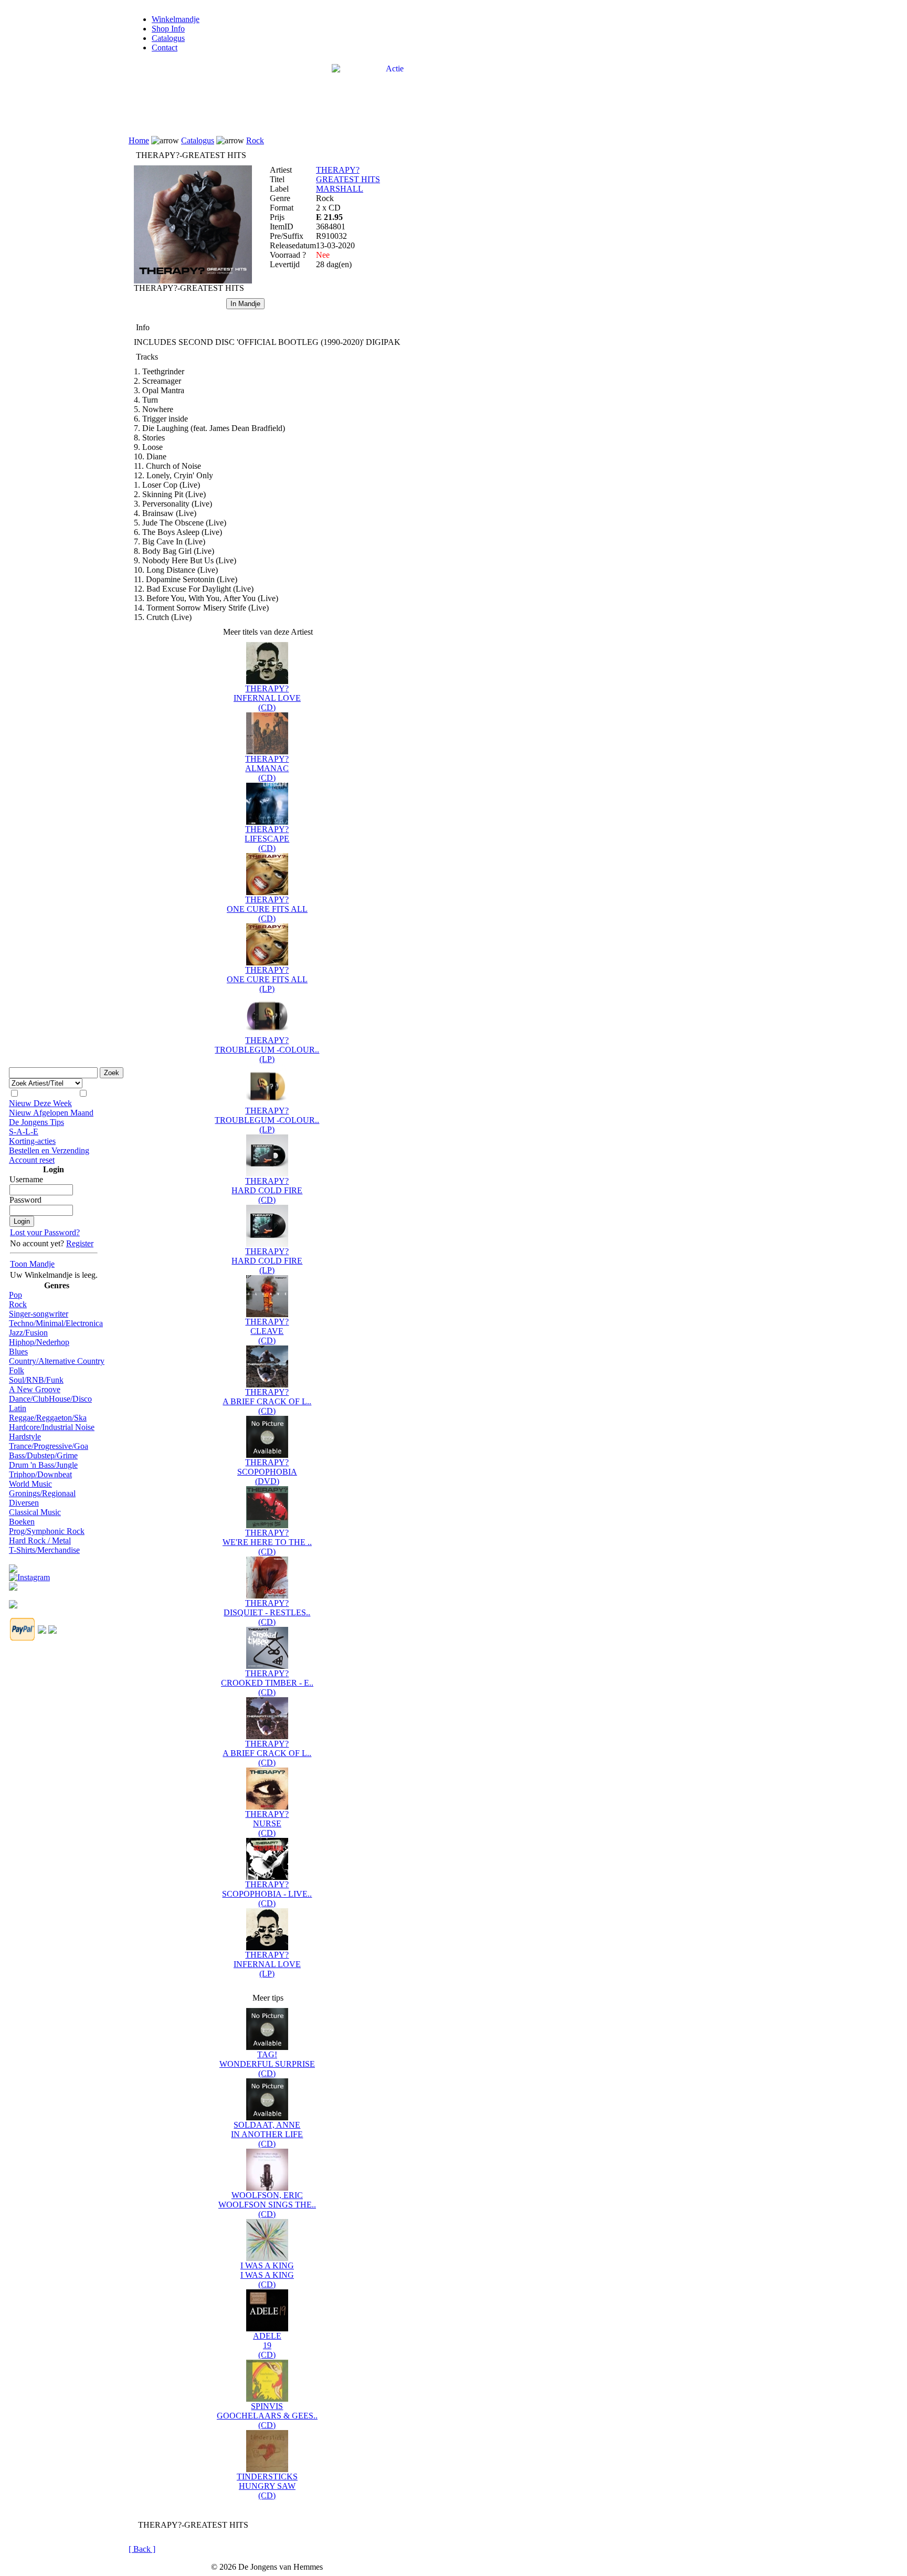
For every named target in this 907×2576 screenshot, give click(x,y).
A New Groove (35, 1389)
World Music (30, 1484)
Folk (17, 1370)
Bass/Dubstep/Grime (43, 1455)
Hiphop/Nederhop (39, 1342)
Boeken (22, 1522)
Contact (165, 48)
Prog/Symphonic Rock (47, 1531)
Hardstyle (25, 1437)
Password (25, 1200)
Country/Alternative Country (57, 1361)
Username (26, 1179)
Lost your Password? (45, 1232)
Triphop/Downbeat (40, 1474)
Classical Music (35, 1512)
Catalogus (168, 38)
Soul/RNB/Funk (36, 1380)
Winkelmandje (176, 19)
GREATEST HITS (348, 179)
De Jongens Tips (36, 1122)
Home (139, 140)
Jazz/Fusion (28, 1333)
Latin (18, 1408)
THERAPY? (338, 170)
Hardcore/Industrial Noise (52, 1427)
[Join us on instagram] (29, 1575)
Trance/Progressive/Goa (49, 1446)
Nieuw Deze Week (40, 1103)
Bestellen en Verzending (49, 1150)
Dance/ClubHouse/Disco (50, 1399)
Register (80, 1243)
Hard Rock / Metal (40, 1541)
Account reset (32, 1160)
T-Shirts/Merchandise (44, 1550)
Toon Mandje (32, 1264)
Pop (15, 1295)
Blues (18, 1352)
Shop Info (168, 29)
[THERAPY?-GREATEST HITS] (193, 281)
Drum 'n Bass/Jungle (43, 1465)
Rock (18, 1304)
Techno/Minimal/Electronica (56, 1323)
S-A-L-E (24, 1132)
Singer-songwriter (39, 1314)
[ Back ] (142, 2549)
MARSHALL (340, 189)
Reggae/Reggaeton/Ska (48, 1418)
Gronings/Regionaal (42, 1493)
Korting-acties (32, 1141)
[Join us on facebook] (13, 1566)
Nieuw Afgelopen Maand (51, 1113)
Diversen (24, 1503)
